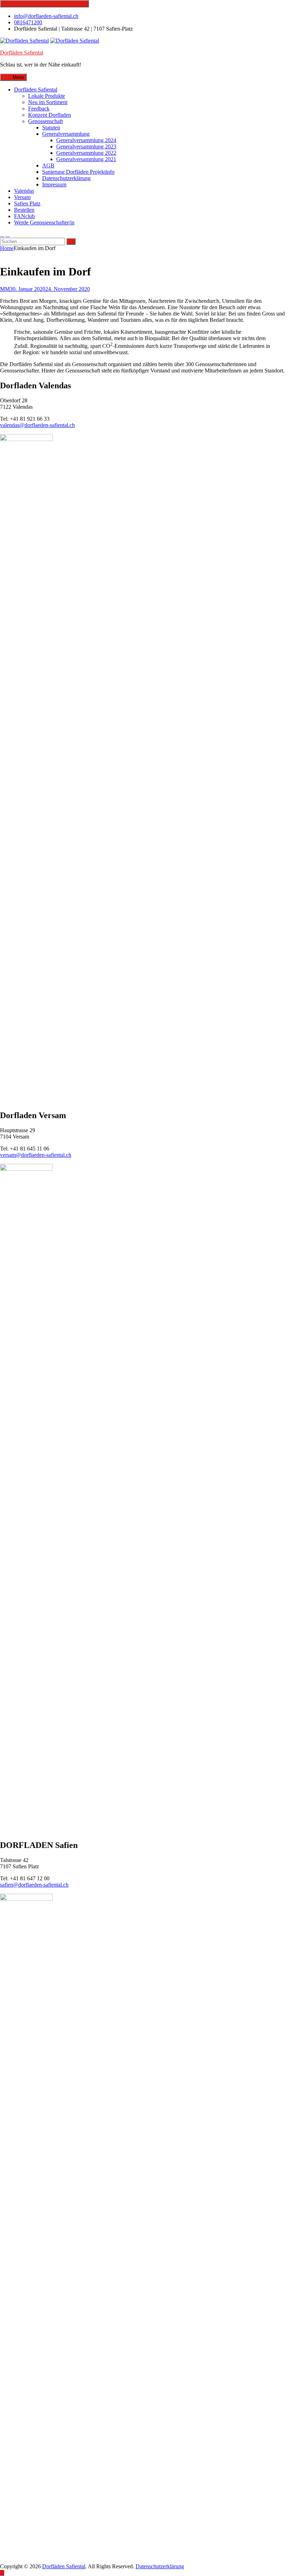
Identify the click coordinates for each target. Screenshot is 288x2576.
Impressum (54, 184)
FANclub (24, 216)
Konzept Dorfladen (50, 115)
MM (5, 289)
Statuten (51, 127)
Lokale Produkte (47, 96)
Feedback (39, 109)
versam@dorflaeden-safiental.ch (36, 1155)
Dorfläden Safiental (22, 53)
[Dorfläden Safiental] (75, 41)
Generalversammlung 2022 (86, 153)
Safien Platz (27, 203)
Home (7, 248)
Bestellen (24, 210)
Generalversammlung (66, 134)
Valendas (24, 191)
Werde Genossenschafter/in (44, 222)
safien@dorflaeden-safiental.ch (34, 1885)
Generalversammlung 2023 (86, 146)
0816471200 (28, 22)
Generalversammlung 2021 (86, 159)
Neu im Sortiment (48, 102)
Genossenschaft (45, 121)
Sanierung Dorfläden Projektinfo (78, 172)
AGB (48, 165)
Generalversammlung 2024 (86, 140)
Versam (22, 197)
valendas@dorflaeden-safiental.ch (37, 425)
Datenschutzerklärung (66, 178)
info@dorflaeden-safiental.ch (46, 16)
